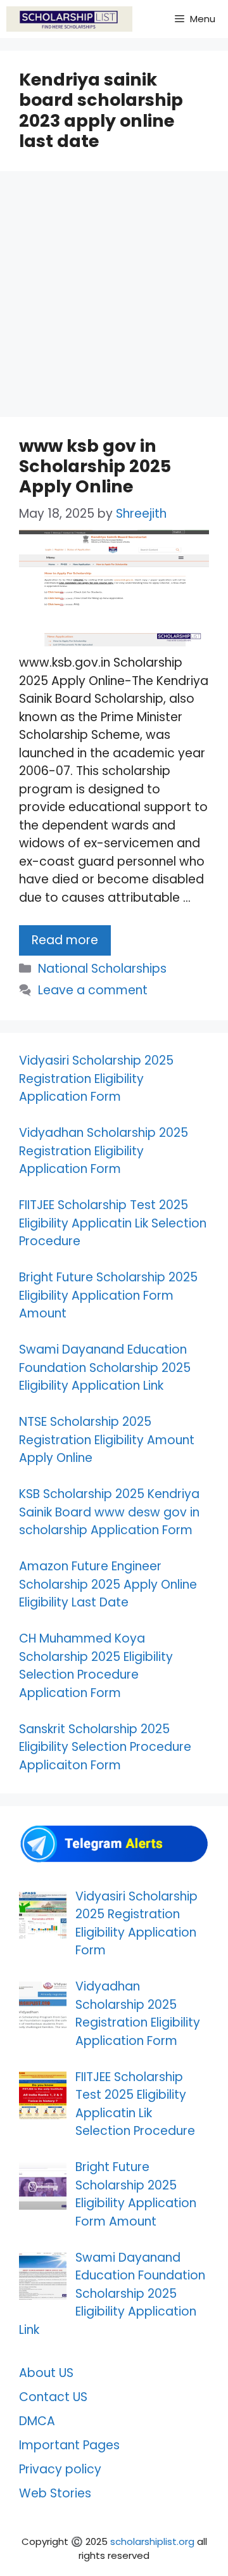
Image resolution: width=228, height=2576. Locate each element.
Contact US (53, 2397)
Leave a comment (93, 990)
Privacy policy (60, 2469)
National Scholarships (102, 969)
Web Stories (55, 2493)
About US (46, 2373)
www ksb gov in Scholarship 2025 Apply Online (95, 466)
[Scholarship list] (69, 19)
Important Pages (69, 2445)
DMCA (37, 2421)
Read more (65, 940)
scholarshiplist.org (152, 2541)
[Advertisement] (114, 298)
